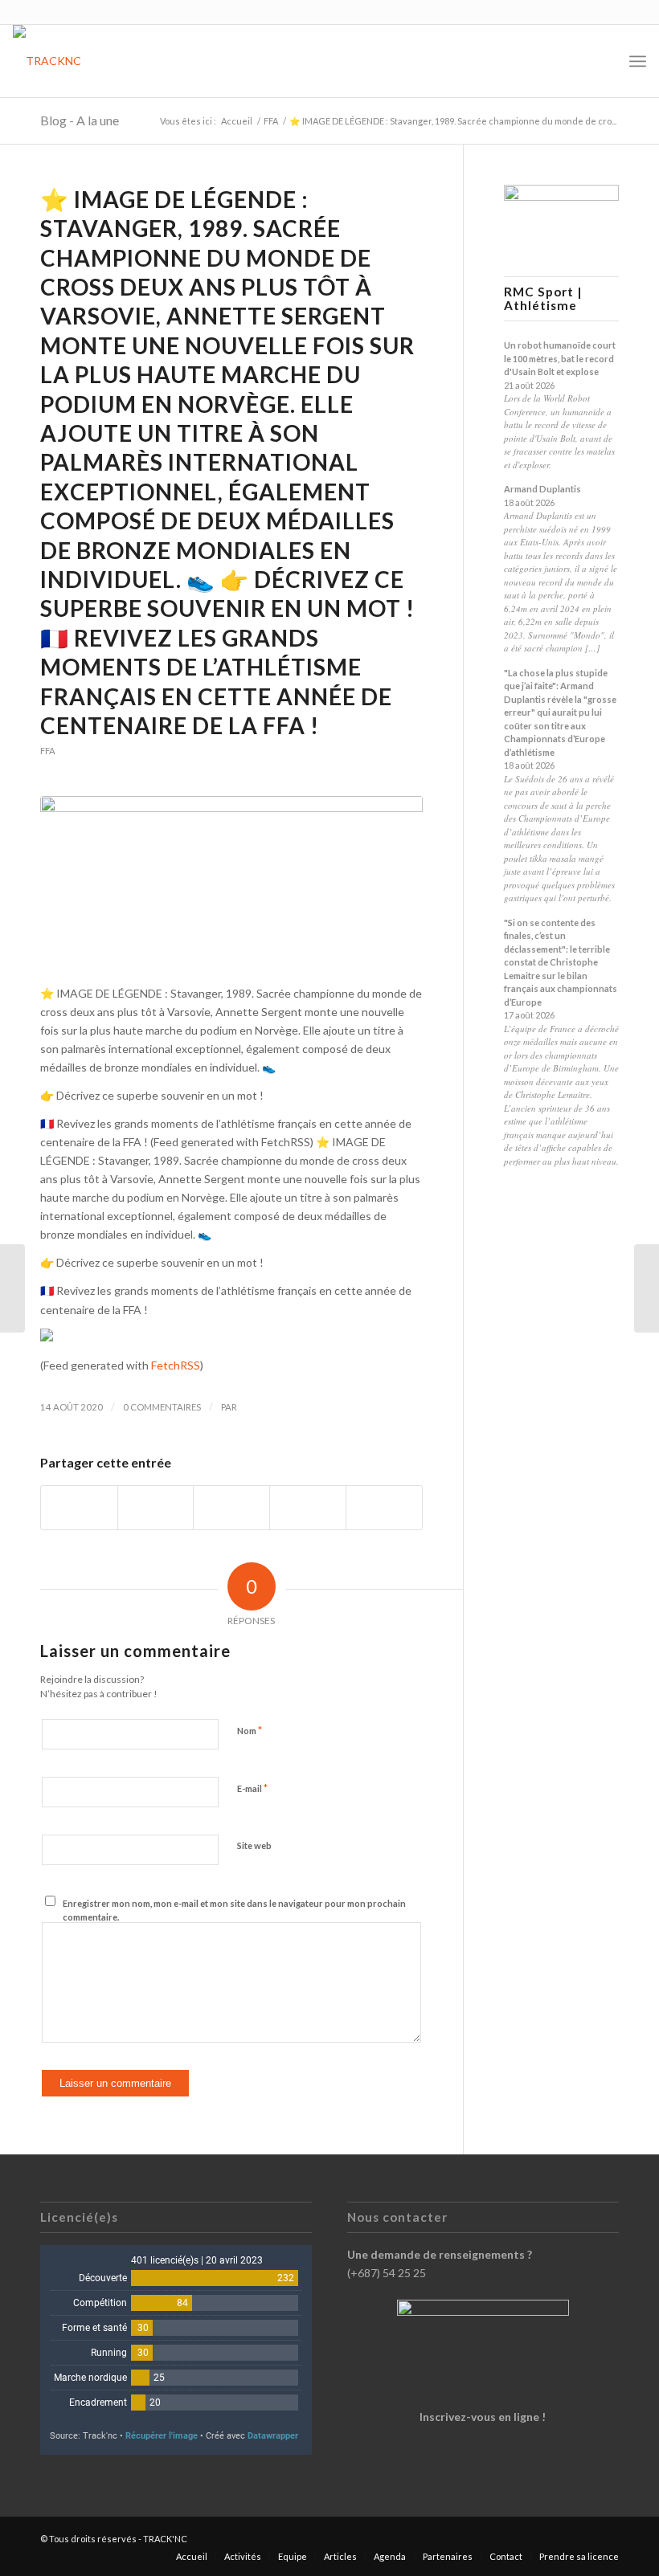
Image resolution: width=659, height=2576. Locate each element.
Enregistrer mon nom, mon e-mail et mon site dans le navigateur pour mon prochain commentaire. (234, 1910)
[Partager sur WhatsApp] (231, 1508)
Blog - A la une (80, 120)
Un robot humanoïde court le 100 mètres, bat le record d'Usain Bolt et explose (560, 358)
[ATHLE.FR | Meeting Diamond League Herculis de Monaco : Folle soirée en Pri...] (647, 1288)
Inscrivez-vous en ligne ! (483, 2417)
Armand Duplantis (542, 489)
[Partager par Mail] (384, 1508)
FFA (48, 751)
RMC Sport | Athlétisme (543, 299)
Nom (250, 1730)
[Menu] (638, 61)
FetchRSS (176, 1365)
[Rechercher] (602, 61)
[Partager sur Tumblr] (308, 1508)
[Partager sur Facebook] (79, 1508)
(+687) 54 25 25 (387, 2273)
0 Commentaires (162, 1407)
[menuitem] (602, 61)
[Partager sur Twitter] (156, 1508)
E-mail (252, 1788)
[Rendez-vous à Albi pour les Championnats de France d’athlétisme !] (12, 1288)
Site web (254, 1845)
